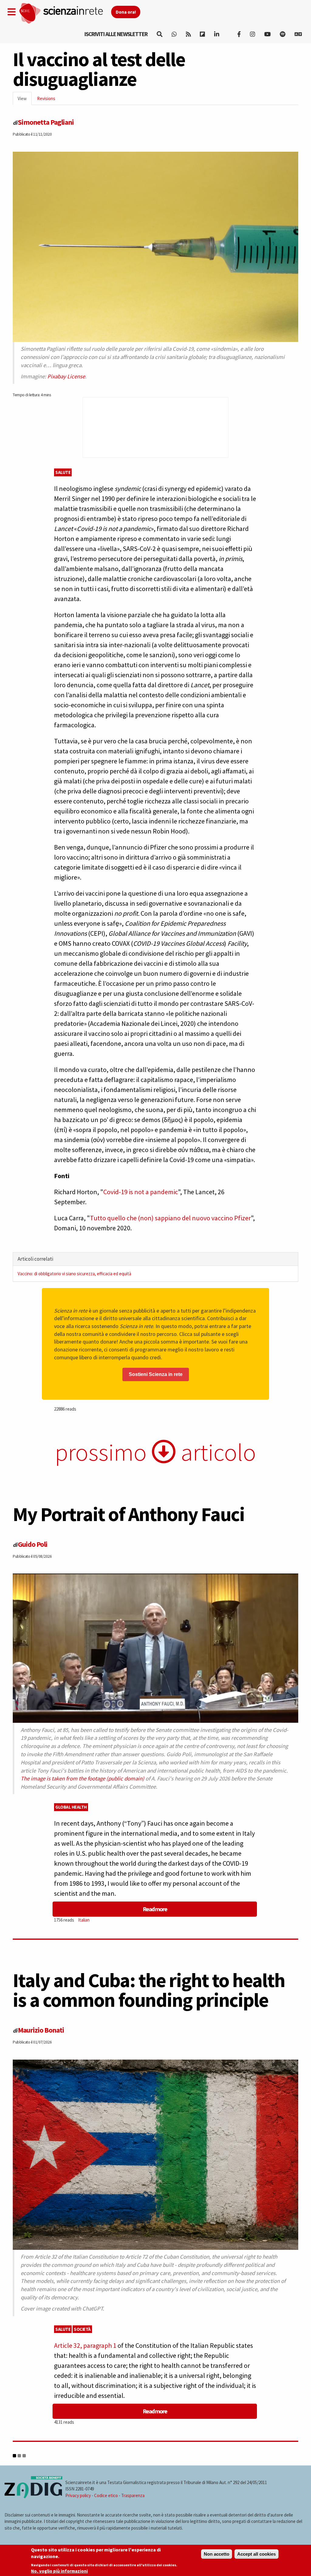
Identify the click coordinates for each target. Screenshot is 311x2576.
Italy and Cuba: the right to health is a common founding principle (149, 1990)
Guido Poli (33, 1544)
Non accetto (217, 2554)
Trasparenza (133, 2495)
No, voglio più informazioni (59, 2571)
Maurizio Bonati (41, 2030)
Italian (84, 1920)
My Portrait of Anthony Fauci (129, 1514)
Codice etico (106, 2495)
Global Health (71, 1807)
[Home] (65, 14)
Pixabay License (66, 376)
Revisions (46, 98)
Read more (155, 1909)
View (25, 100)
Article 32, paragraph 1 (85, 2345)
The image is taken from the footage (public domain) (82, 1778)
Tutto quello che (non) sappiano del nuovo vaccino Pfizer (170, 1218)
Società (82, 2329)
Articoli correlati (35, 1259)
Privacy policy (78, 2495)
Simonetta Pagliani (46, 122)
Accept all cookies (256, 2554)
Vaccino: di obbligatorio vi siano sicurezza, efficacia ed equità (74, 1274)
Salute (63, 472)
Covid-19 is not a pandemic (141, 1192)
